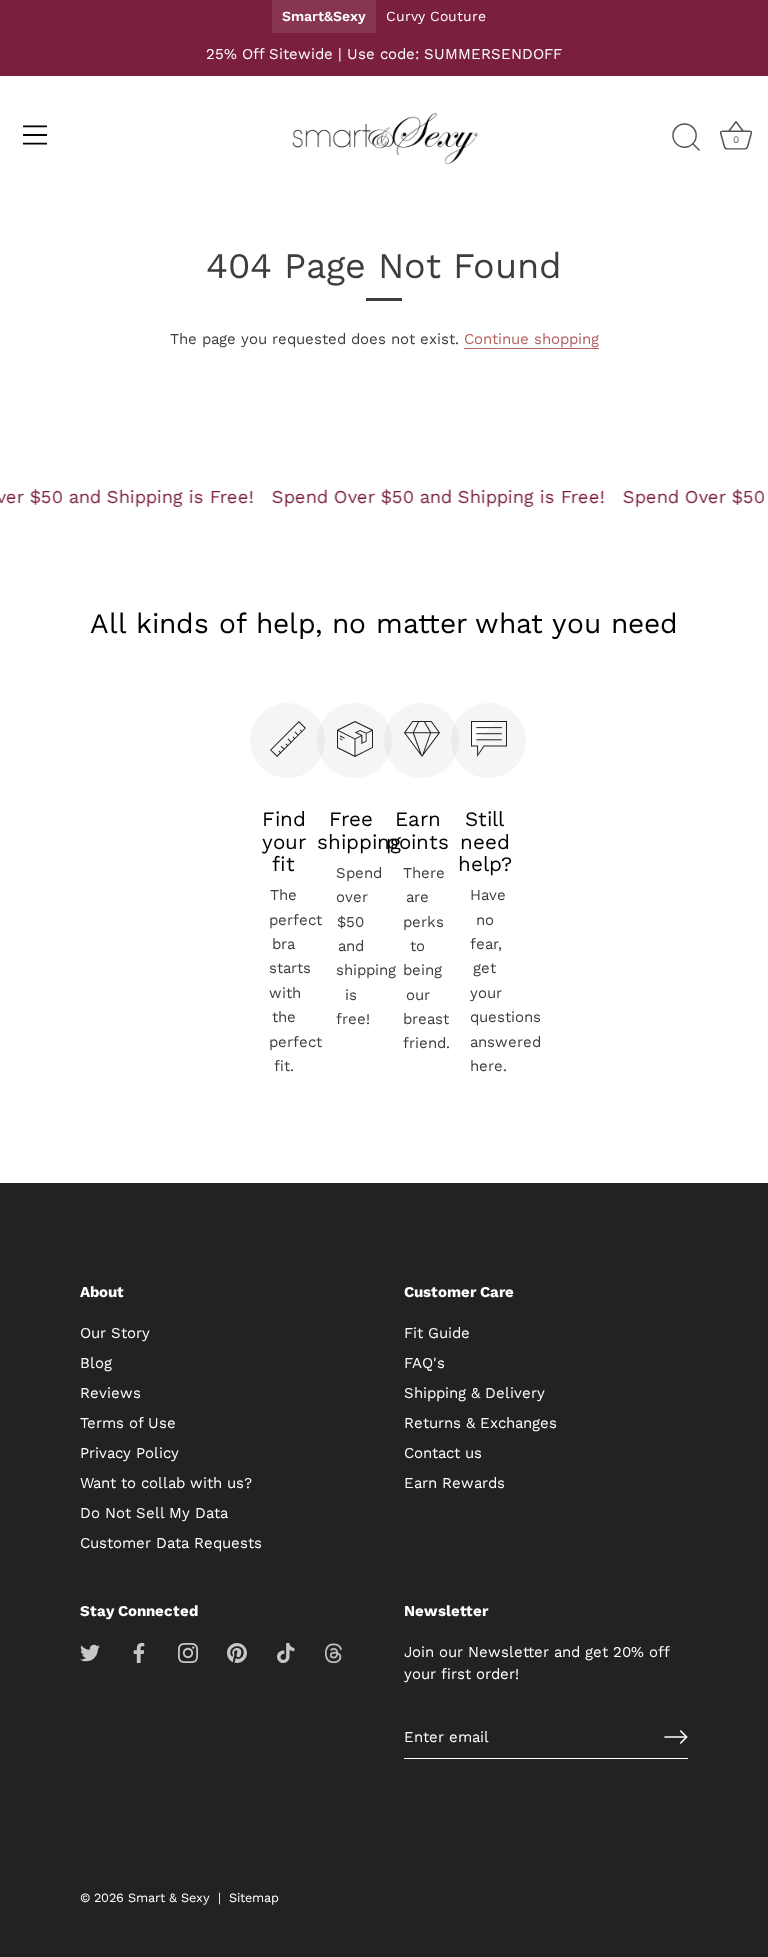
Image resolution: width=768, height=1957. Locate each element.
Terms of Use (128, 1423)
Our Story (115, 1333)
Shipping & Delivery (474, 1393)
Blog (96, 1363)
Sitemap (254, 1897)
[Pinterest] (237, 1652)
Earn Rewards (454, 1483)
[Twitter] (90, 1652)
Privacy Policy (129, 1453)
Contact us (443, 1453)
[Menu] (35, 135)
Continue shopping (531, 339)
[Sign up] (676, 1737)
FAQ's (424, 1363)
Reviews (110, 1393)
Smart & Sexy (169, 1897)
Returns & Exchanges (480, 1423)
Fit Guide (437, 1333)
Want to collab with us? (166, 1483)
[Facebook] (139, 1652)
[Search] (686, 138)
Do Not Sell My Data (154, 1513)
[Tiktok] (286, 1652)
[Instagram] (188, 1652)
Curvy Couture (436, 16)
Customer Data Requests (171, 1543)
